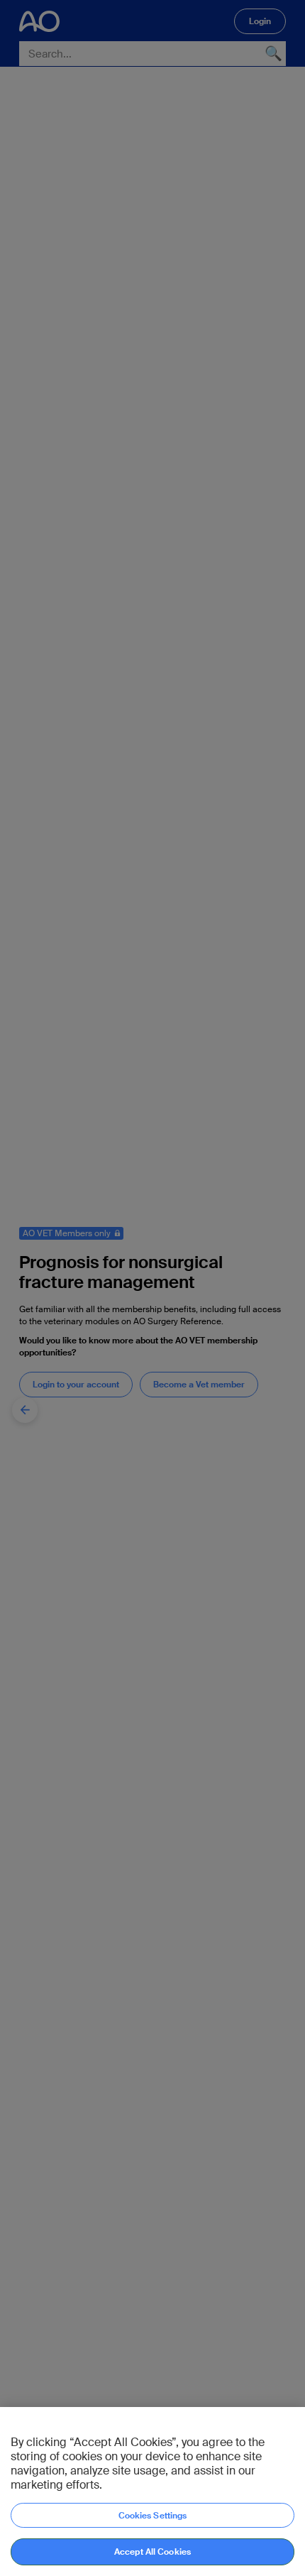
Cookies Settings (153, 2516)
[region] (152, 2492)
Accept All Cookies (152, 2552)
